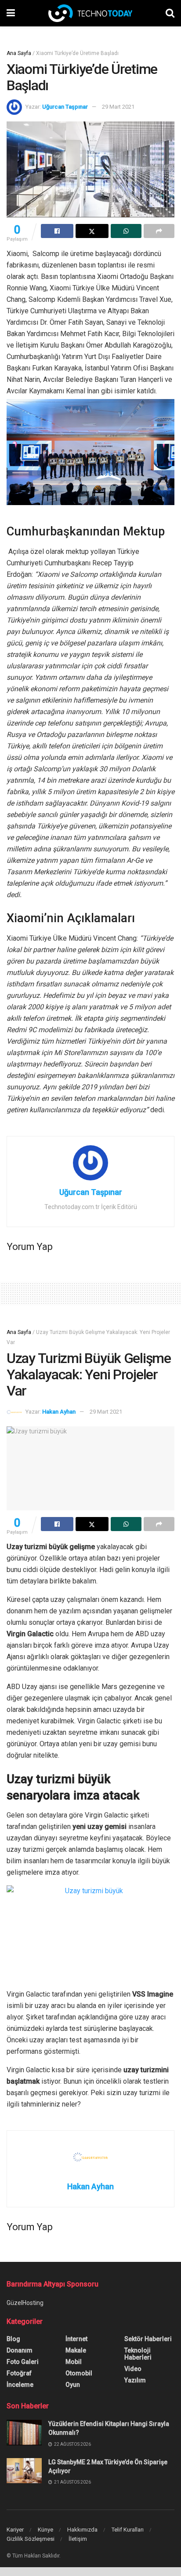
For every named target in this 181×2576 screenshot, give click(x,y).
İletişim (78, 2539)
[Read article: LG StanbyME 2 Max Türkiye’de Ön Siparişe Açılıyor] (24, 2471)
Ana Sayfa (19, 53)
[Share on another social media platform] (159, 231)
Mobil (74, 2362)
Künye (45, 2530)
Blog (13, 2339)
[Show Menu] (11, 13)
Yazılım (135, 2380)
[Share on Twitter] (92, 231)
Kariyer (15, 2530)
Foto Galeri (23, 2362)
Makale (76, 2350)
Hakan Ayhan (59, 1412)
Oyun (73, 2385)
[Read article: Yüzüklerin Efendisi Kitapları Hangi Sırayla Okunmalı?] (24, 2432)
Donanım (20, 2350)
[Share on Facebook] (57, 231)
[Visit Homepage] (90, 13)
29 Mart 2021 (118, 107)
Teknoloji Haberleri (138, 2354)
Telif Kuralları (128, 2530)
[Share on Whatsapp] (126, 231)
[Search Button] (170, 13)
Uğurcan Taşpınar (65, 107)
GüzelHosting (25, 2303)
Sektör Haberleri (148, 2339)
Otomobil (79, 2373)
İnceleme (20, 2385)
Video (133, 2369)
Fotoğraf (19, 2373)
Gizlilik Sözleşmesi (31, 2539)
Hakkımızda (82, 2530)
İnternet (76, 2339)
